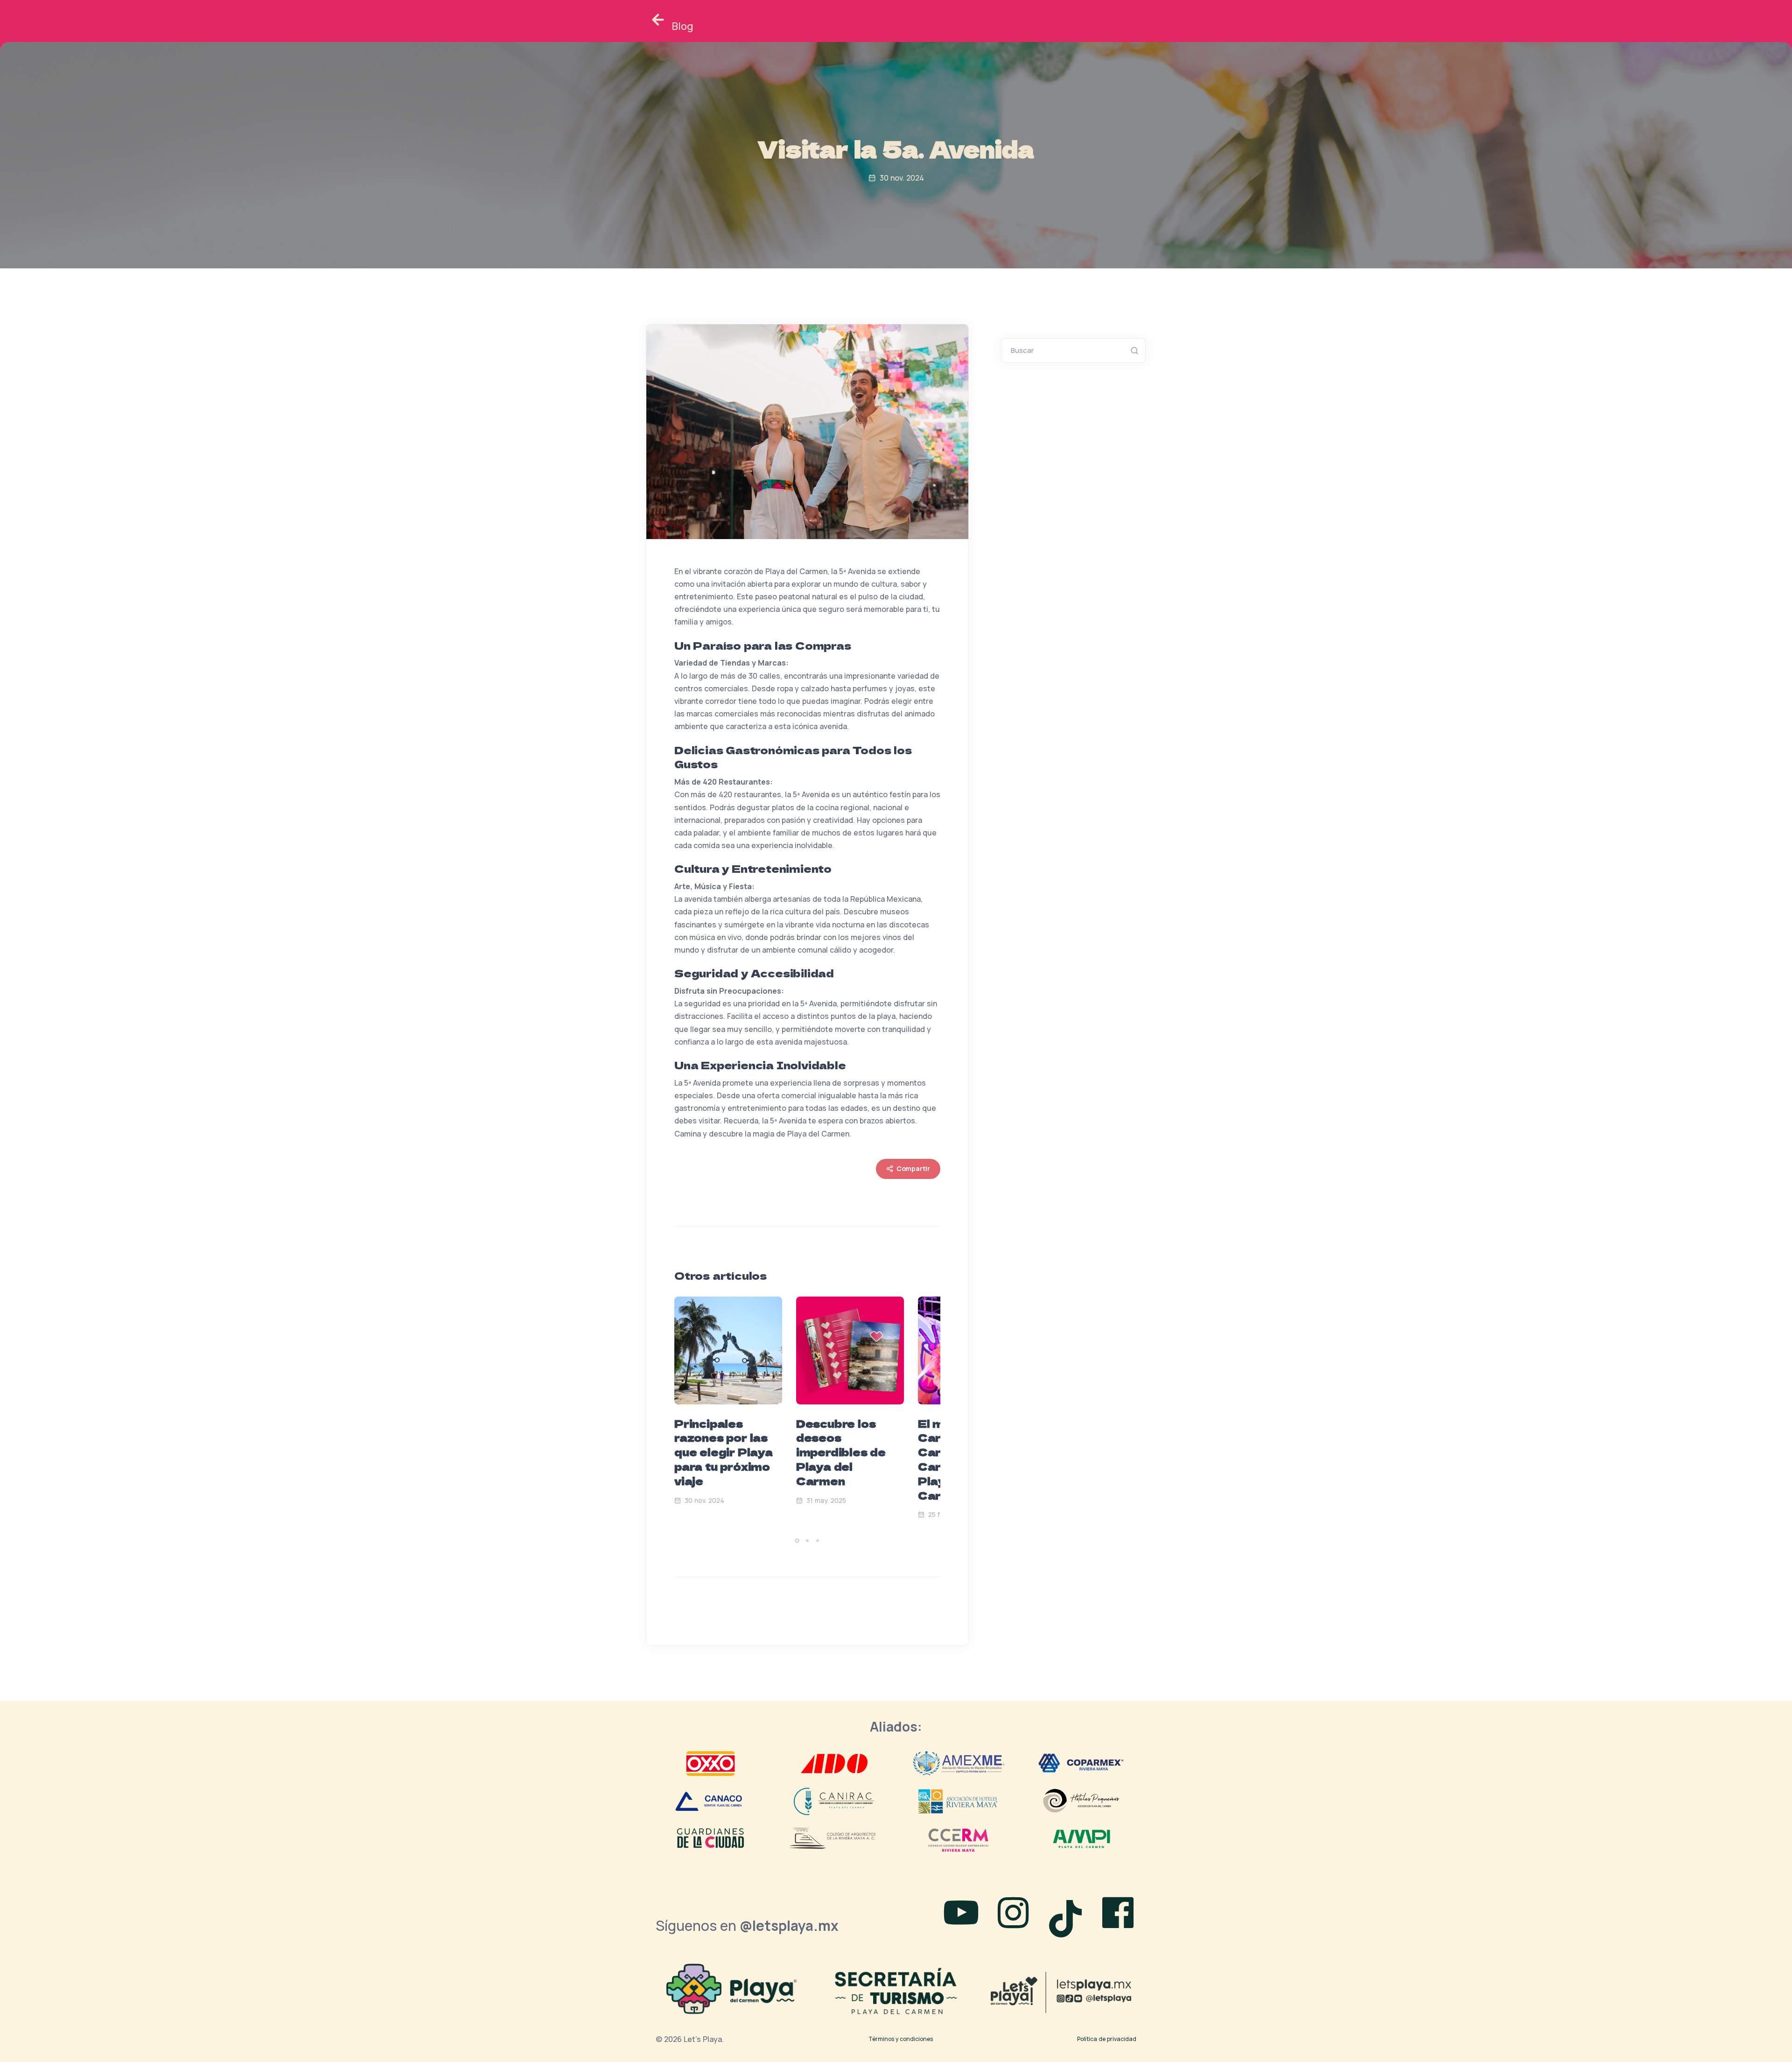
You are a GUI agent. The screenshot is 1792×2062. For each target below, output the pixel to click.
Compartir (913, 1168)
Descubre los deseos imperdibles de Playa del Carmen (841, 1452)
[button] (797, 1541)
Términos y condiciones (901, 2039)
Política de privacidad (1107, 2039)
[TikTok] (1069, 1915)
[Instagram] (1013, 1915)
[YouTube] (961, 1915)
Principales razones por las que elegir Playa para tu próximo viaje (724, 1452)
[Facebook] (1118, 1915)
